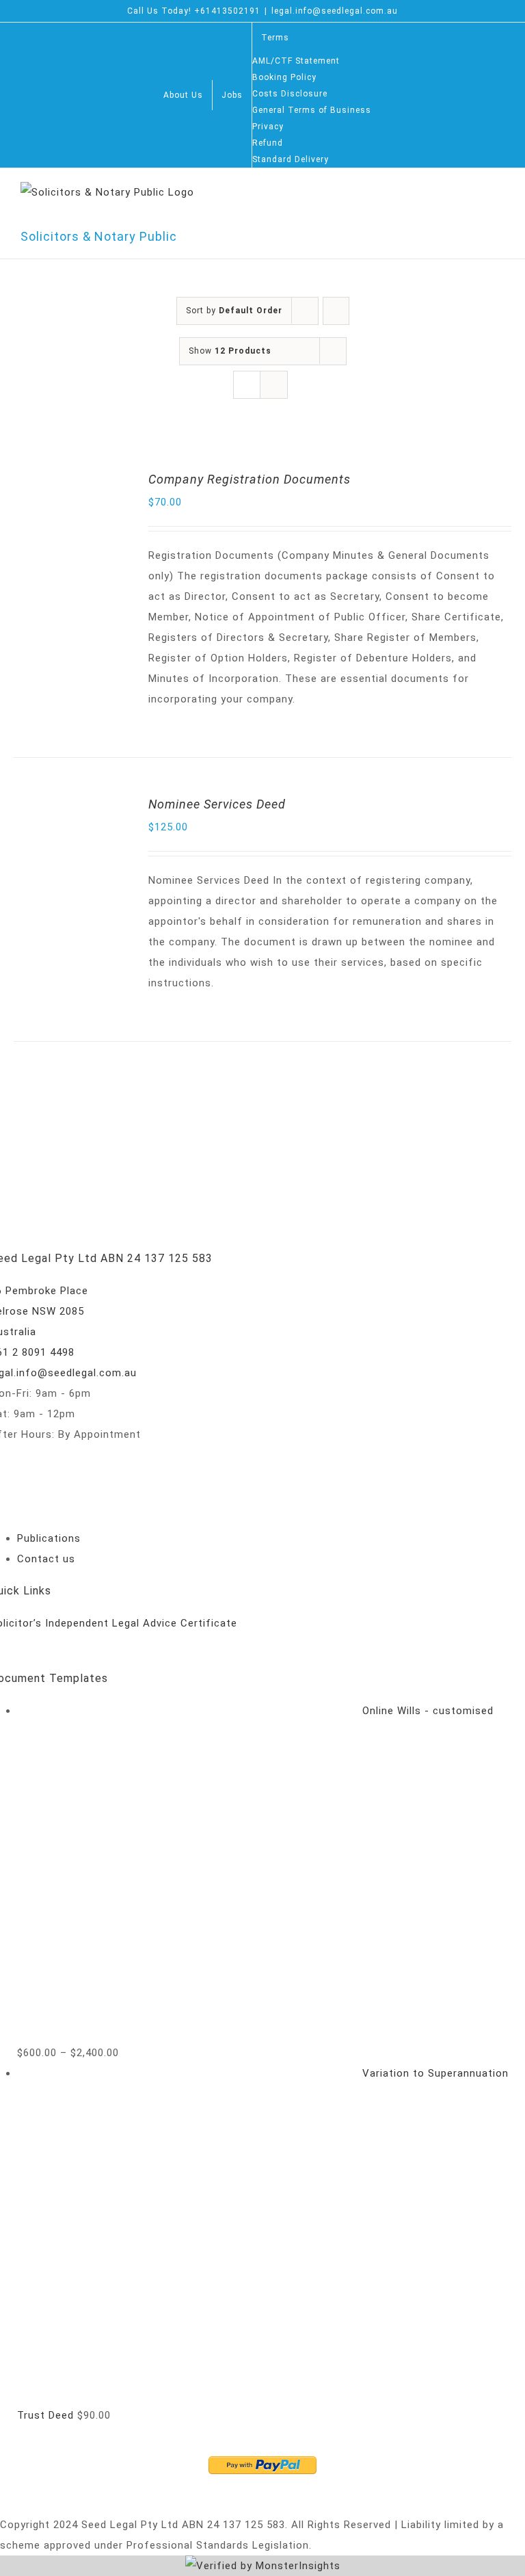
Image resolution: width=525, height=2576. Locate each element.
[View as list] (274, 385)
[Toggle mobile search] (473, 201)
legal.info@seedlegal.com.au (335, 11)
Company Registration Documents (250, 479)
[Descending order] (336, 311)
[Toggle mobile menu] (499, 201)
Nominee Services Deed (217, 804)
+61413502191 (227, 11)
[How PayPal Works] (262, 2467)
